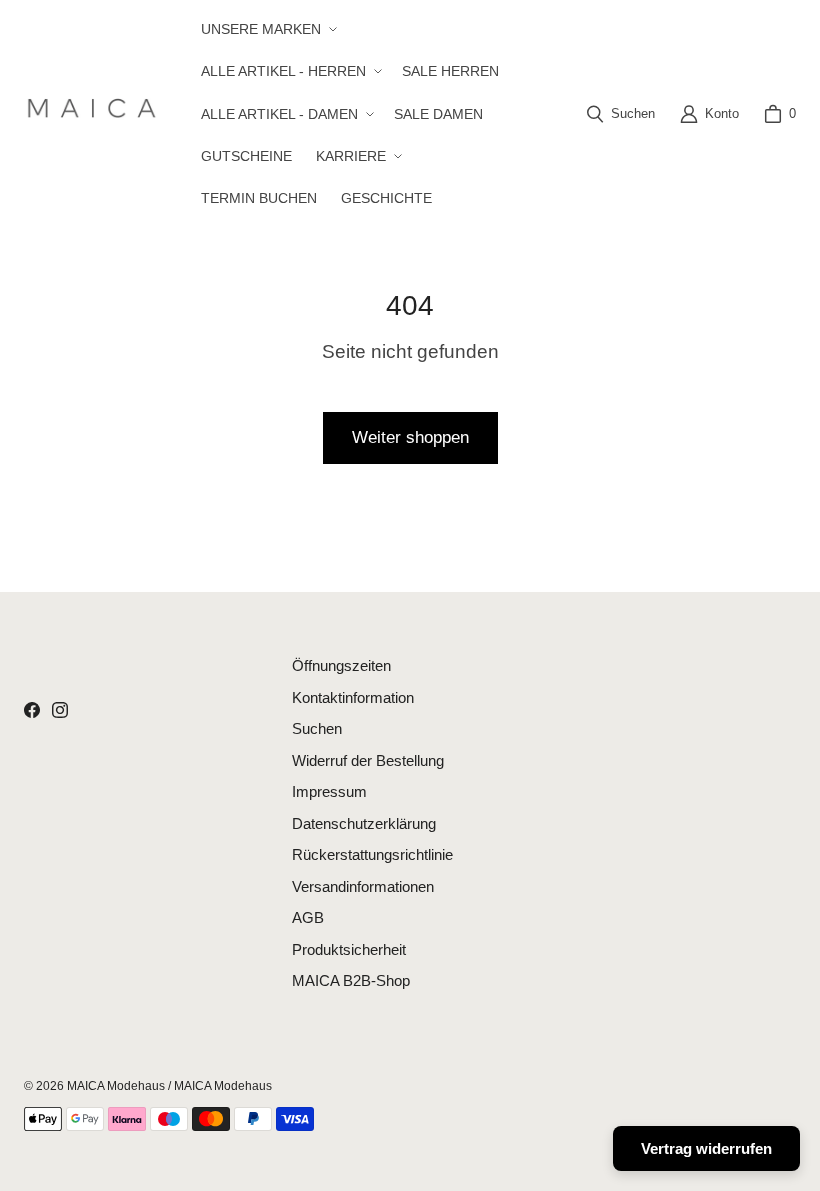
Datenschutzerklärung (364, 823)
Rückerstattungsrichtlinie (372, 854)
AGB (308, 917)
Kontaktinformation (353, 697)
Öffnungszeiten (341, 665)
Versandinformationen (363, 886)
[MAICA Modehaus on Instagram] (60, 710)
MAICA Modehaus (116, 1086)
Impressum (329, 791)
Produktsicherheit (349, 949)
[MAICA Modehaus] (96, 113)
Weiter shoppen (410, 437)
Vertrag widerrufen (706, 1148)
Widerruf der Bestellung (368, 760)
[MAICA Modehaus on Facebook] (32, 710)
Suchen (317, 728)
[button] (267, 29)
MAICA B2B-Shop (351, 980)
